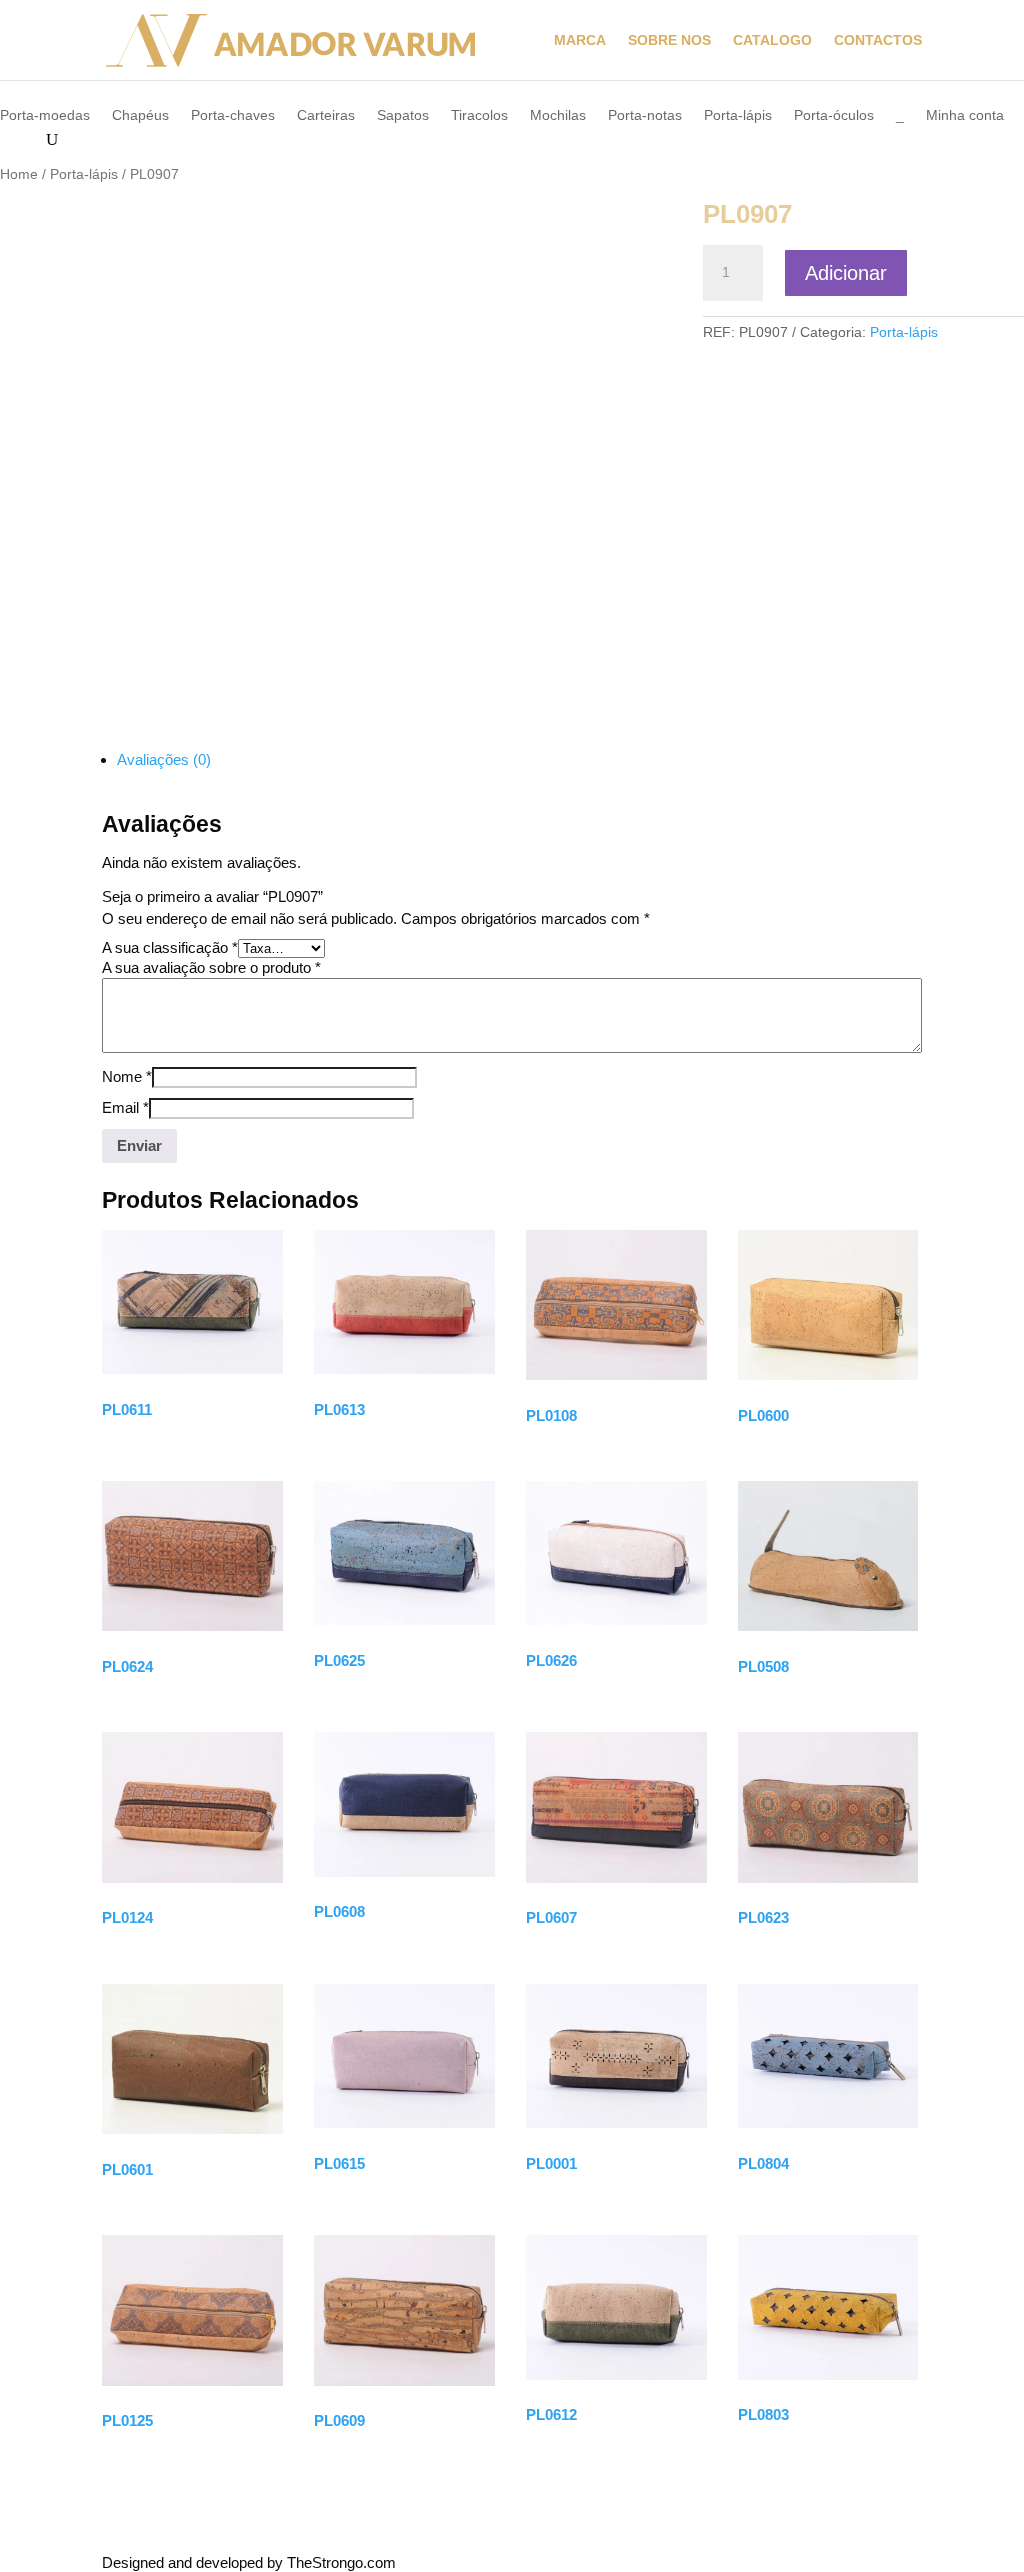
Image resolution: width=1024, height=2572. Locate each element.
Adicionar (846, 273)
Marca (580, 40)
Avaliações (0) (164, 759)
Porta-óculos (834, 115)
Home (19, 174)
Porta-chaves (233, 115)
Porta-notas (645, 115)
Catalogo (772, 40)
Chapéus (140, 115)
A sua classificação (170, 947)
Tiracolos (479, 115)
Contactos (878, 40)
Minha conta (965, 115)
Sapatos (403, 115)
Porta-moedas (45, 115)
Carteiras (326, 115)
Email (125, 1107)
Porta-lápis (738, 115)
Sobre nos (669, 40)
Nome (127, 1076)
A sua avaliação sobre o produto (211, 967)
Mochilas (558, 115)
